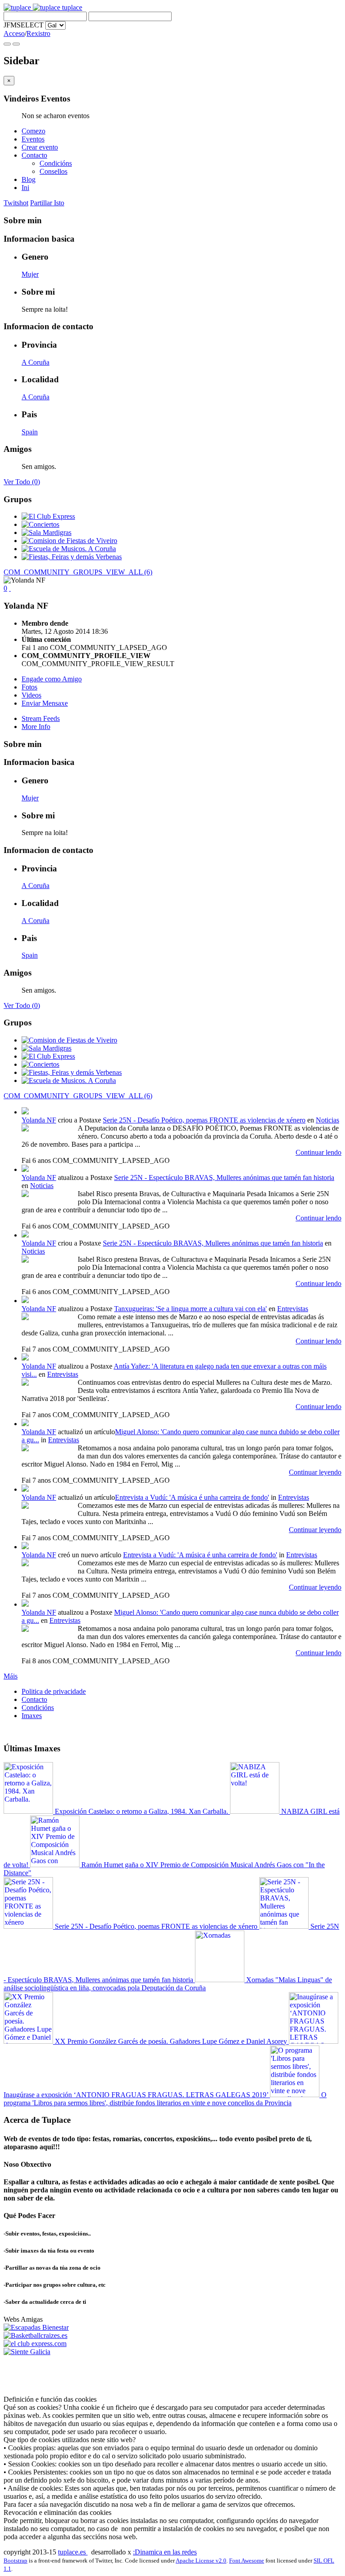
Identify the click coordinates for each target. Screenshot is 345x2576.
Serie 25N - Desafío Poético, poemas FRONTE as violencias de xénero (204, 1120)
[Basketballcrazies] (35, 2335)
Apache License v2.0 (201, 2561)
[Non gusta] (10, 588)
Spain (30, 432)
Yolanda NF (39, 1120)
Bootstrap (15, 2561)
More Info (36, 727)
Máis (11, 1676)
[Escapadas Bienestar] (36, 2327)
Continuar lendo (318, 1152)
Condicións (56, 163)
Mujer (30, 274)
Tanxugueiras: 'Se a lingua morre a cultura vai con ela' (190, 1309)
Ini (25, 188)
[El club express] (35, 2344)
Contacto (34, 155)
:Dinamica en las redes (165, 2552)
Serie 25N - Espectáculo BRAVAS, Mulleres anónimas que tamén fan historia (224, 1178)
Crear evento (40, 147)
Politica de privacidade (54, 1691)
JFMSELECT (24, 25)
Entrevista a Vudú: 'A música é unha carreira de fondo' (192, 1497)
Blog (29, 179)
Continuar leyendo (315, 1472)
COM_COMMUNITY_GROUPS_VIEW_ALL (78, 572)
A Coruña (35, 362)
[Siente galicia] (27, 2352)
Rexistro (38, 33)
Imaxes (32, 1716)
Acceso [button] (14, 33)
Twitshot (16, 203)
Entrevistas (293, 1309)
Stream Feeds (41, 718)
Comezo (33, 131)
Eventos (33, 139)
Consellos (53, 171)
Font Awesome (247, 2561)
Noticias (327, 1120)
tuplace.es (73, 2552)
